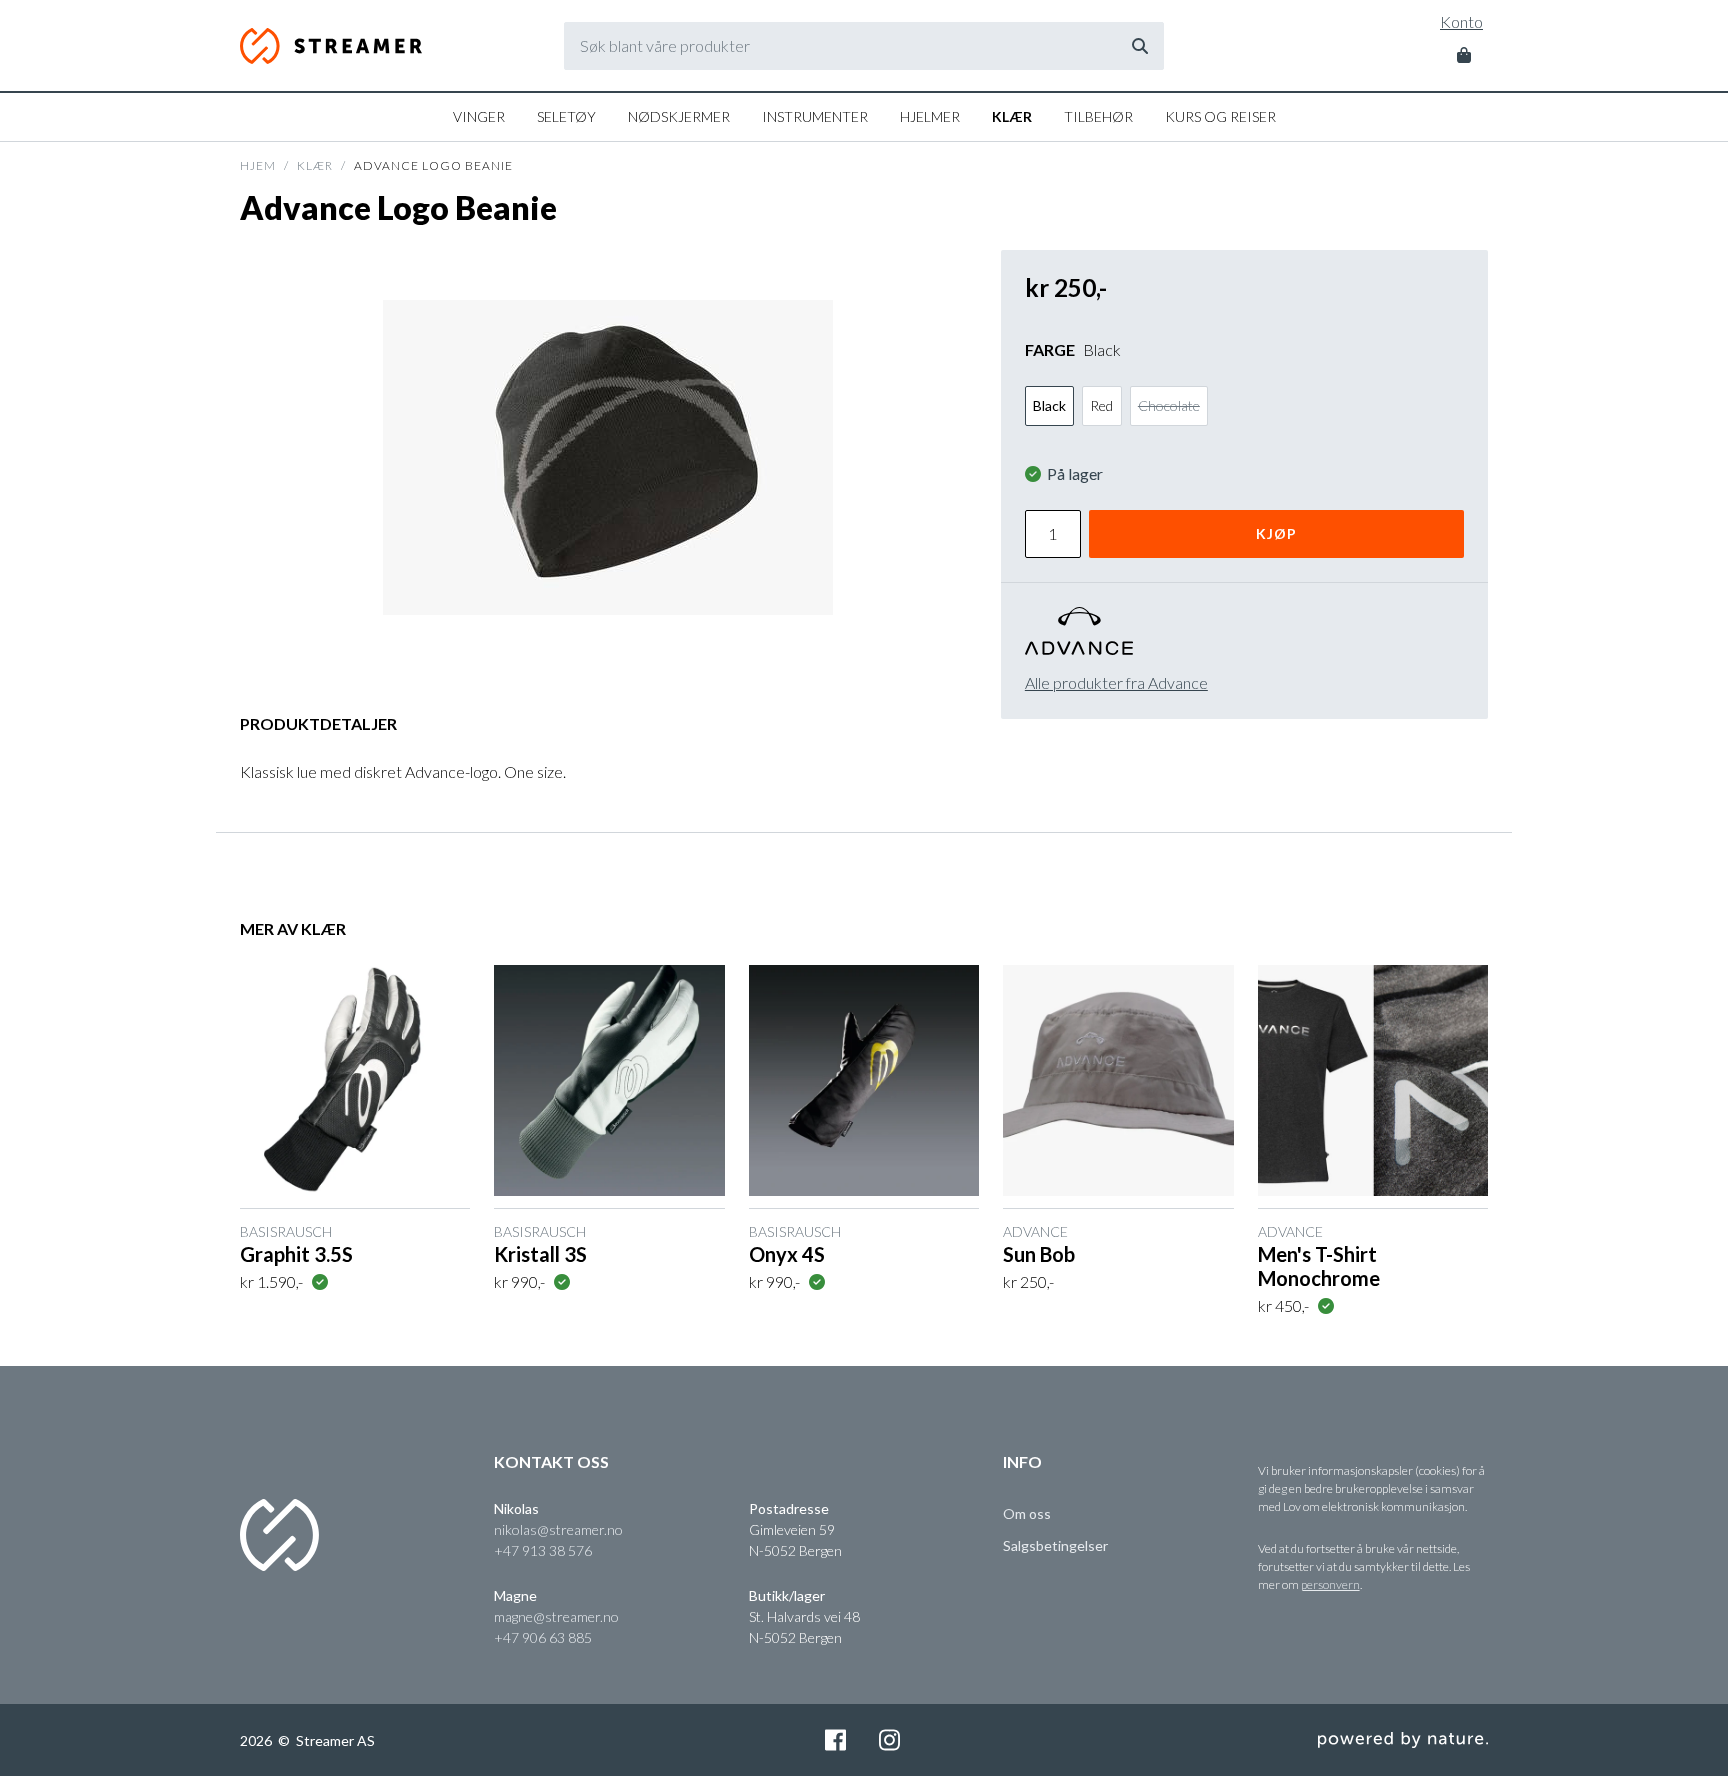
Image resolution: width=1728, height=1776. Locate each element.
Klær (1012, 116)
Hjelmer (930, 116)
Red (1101, 405)
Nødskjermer (679, 116)
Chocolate (1169, 405)
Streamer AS (333, 46)
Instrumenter (815, 116)
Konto (1461, 21)
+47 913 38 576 (543, 1550)
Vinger (479, 116)
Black (1049, 405)
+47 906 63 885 (543, 1637)
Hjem (258, 165)
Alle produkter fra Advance (1116, 682)
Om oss (1027, 1513)
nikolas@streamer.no (558, 1529)
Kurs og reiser (1220, 116)
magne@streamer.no (556, 1616)
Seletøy (566, 116)
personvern (1330, 1584)
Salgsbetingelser (1055, 1545)
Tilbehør (1098, 116)
